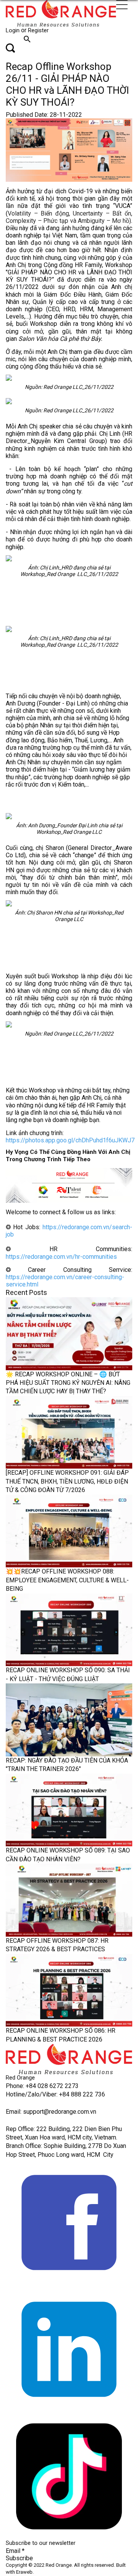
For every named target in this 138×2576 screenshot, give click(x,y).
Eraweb (24, 2572)
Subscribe (19, 2558)
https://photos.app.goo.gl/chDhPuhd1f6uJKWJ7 (70, 1140)
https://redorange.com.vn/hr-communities (61, 1257)
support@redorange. (50, 2112)
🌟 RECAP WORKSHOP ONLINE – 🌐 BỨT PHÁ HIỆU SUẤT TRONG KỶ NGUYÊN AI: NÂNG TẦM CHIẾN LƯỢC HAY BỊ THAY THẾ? (68, 1383)
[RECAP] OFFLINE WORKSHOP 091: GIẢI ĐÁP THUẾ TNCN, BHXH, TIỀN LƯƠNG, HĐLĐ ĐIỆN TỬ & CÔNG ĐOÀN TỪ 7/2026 (67, 1481)
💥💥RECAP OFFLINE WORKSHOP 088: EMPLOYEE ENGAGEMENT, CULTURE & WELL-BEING (67, 1580)
